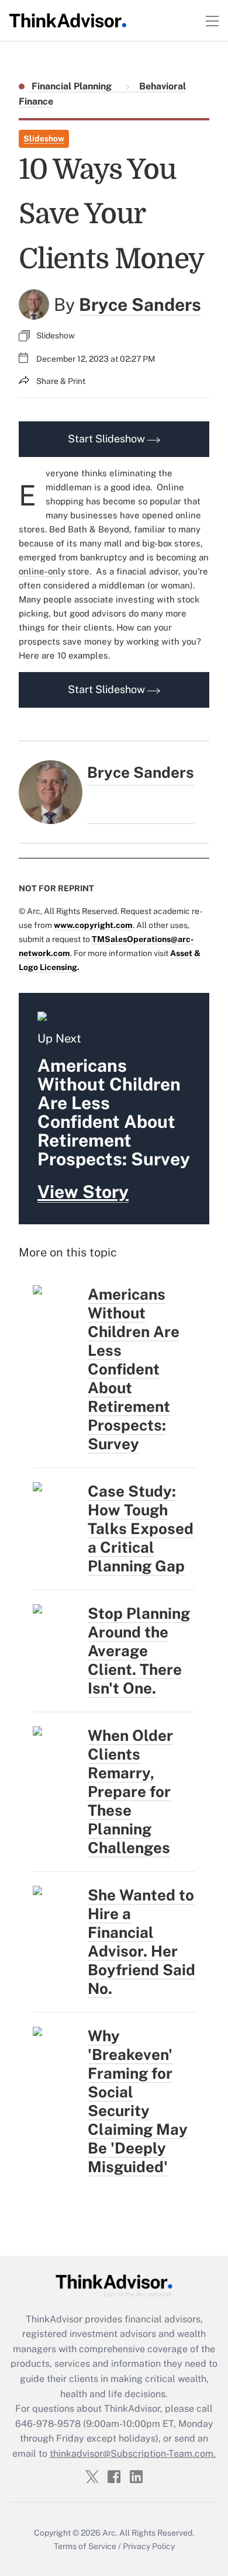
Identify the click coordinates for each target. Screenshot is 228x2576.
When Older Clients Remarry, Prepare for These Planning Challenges (130, 1791)
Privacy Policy (149, 2546)
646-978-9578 (48, 2424)
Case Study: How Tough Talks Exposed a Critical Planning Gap (141, 1528)
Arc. (110, 2533)
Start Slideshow (108, 439)
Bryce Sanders (140, 304)
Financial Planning (73, 86)
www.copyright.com (93, 925)
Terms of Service (85, 2546)
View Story (83, 1192)
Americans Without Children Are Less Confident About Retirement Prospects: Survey (134, 1369)
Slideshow (44, 139)
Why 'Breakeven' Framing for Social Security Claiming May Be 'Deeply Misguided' (138, 2101)
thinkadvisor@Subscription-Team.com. (133, 2454)
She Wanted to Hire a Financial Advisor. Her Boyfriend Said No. (141, 1942)
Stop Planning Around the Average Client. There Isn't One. (139, 1651)
